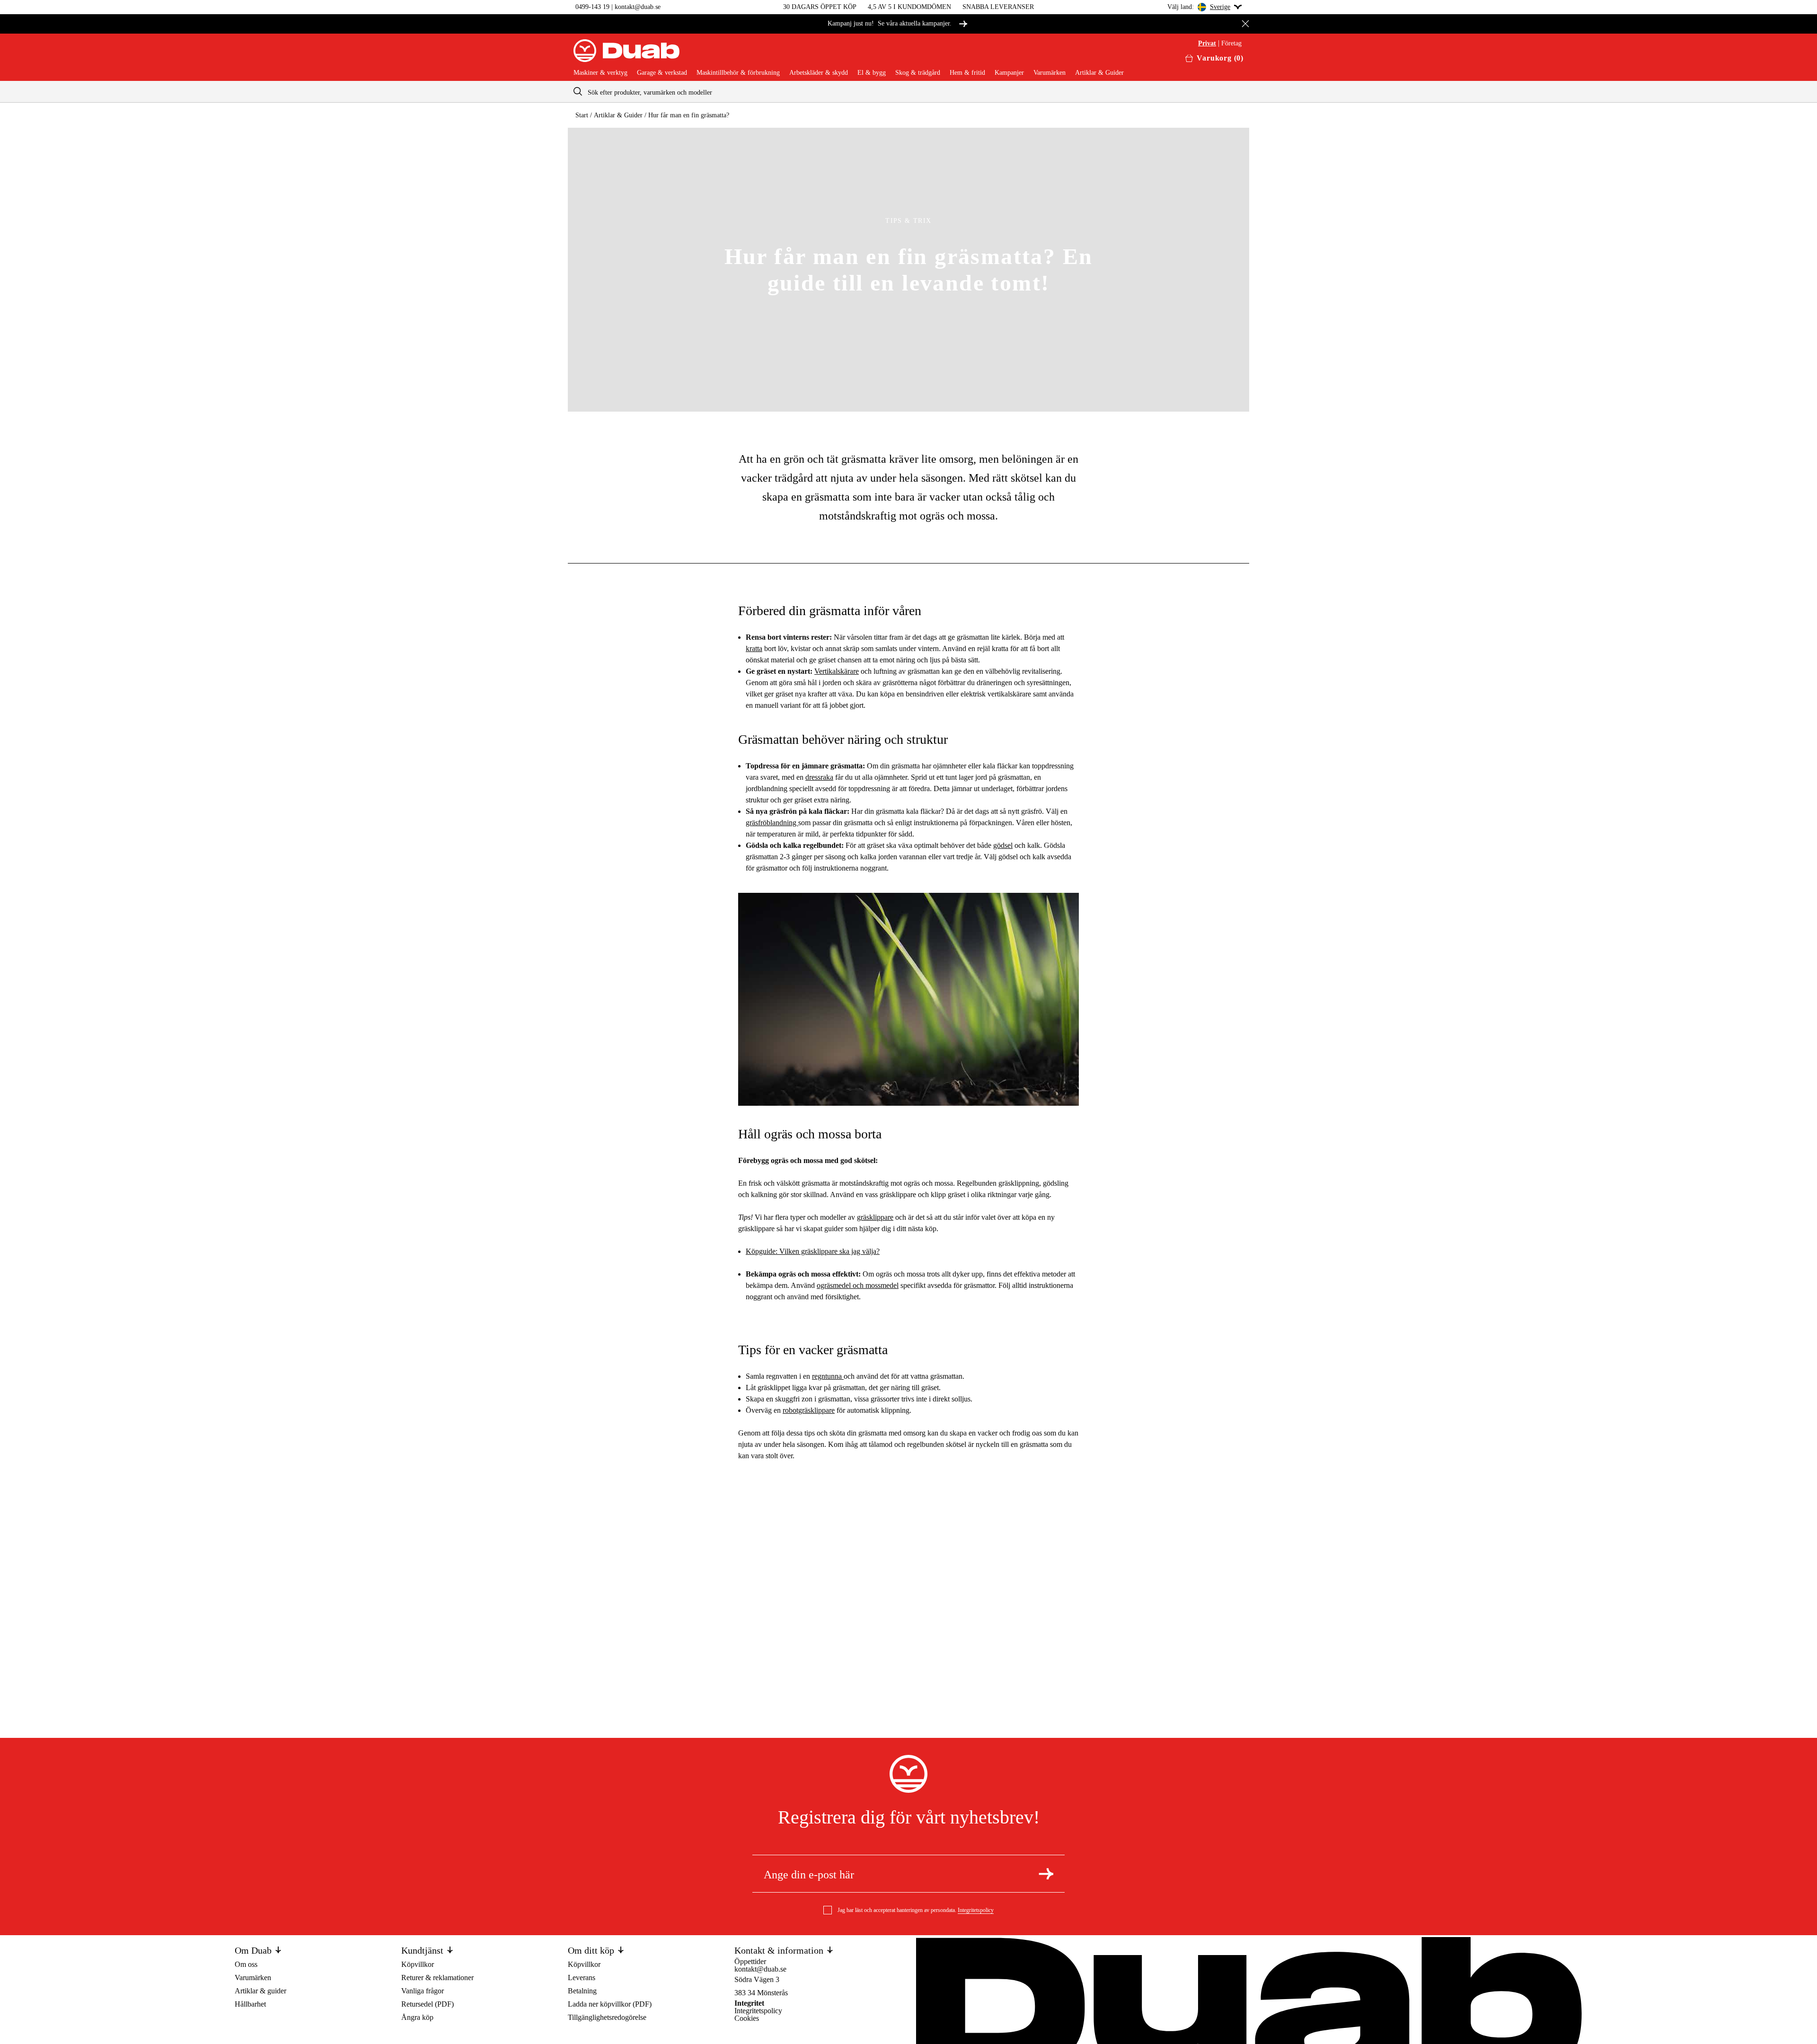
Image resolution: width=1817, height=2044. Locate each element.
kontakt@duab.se (638, 7)
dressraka (819, 777)
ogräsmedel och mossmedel (858, 1285)
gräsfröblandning (772, 823)
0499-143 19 (592, 7)
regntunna (828, 1376)
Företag (1231, 44)
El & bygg (872, 73)
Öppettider (750, 1961)
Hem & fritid (967, 73)
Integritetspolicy (976, 1910)
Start (582, 115)
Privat (1207, 44)
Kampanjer (1009, 73)
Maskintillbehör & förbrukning (738, 73)
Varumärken (1050, 73)
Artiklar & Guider (1099, 73)
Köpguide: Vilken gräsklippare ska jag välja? (813, 1251)
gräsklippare (875, 1217)
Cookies (747, 2018)
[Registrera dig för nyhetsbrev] (1046, 1874)
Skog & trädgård (918, 73)
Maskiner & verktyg (600, 73)
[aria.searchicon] (578, 92)
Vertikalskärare (837, 671)
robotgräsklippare (809, 1410)
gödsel (1003, 845)
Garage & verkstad (662, 73)
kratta (754, 648)
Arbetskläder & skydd (819, 73)
